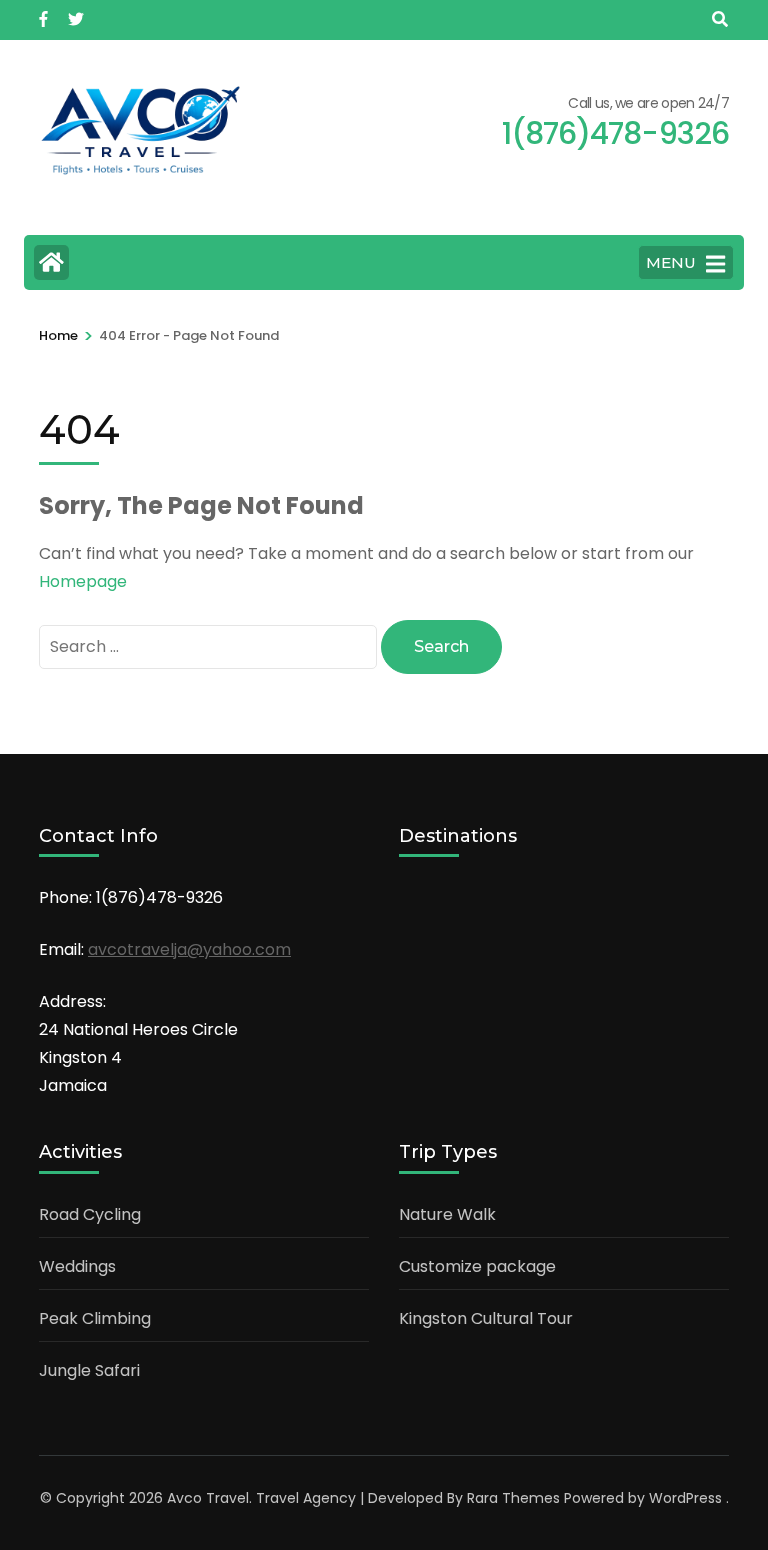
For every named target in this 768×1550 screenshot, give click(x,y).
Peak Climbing (95, 1318)
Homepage (83, 581)
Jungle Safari (89, 1370)
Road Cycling (90, 1214)
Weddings (77, 1266)
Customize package (477, 1266)
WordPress (685, 1498)
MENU (671, 262)
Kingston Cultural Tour (486, 1318)
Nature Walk (447, 1214)
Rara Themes (513, 1498)
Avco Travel (208, 1498)
